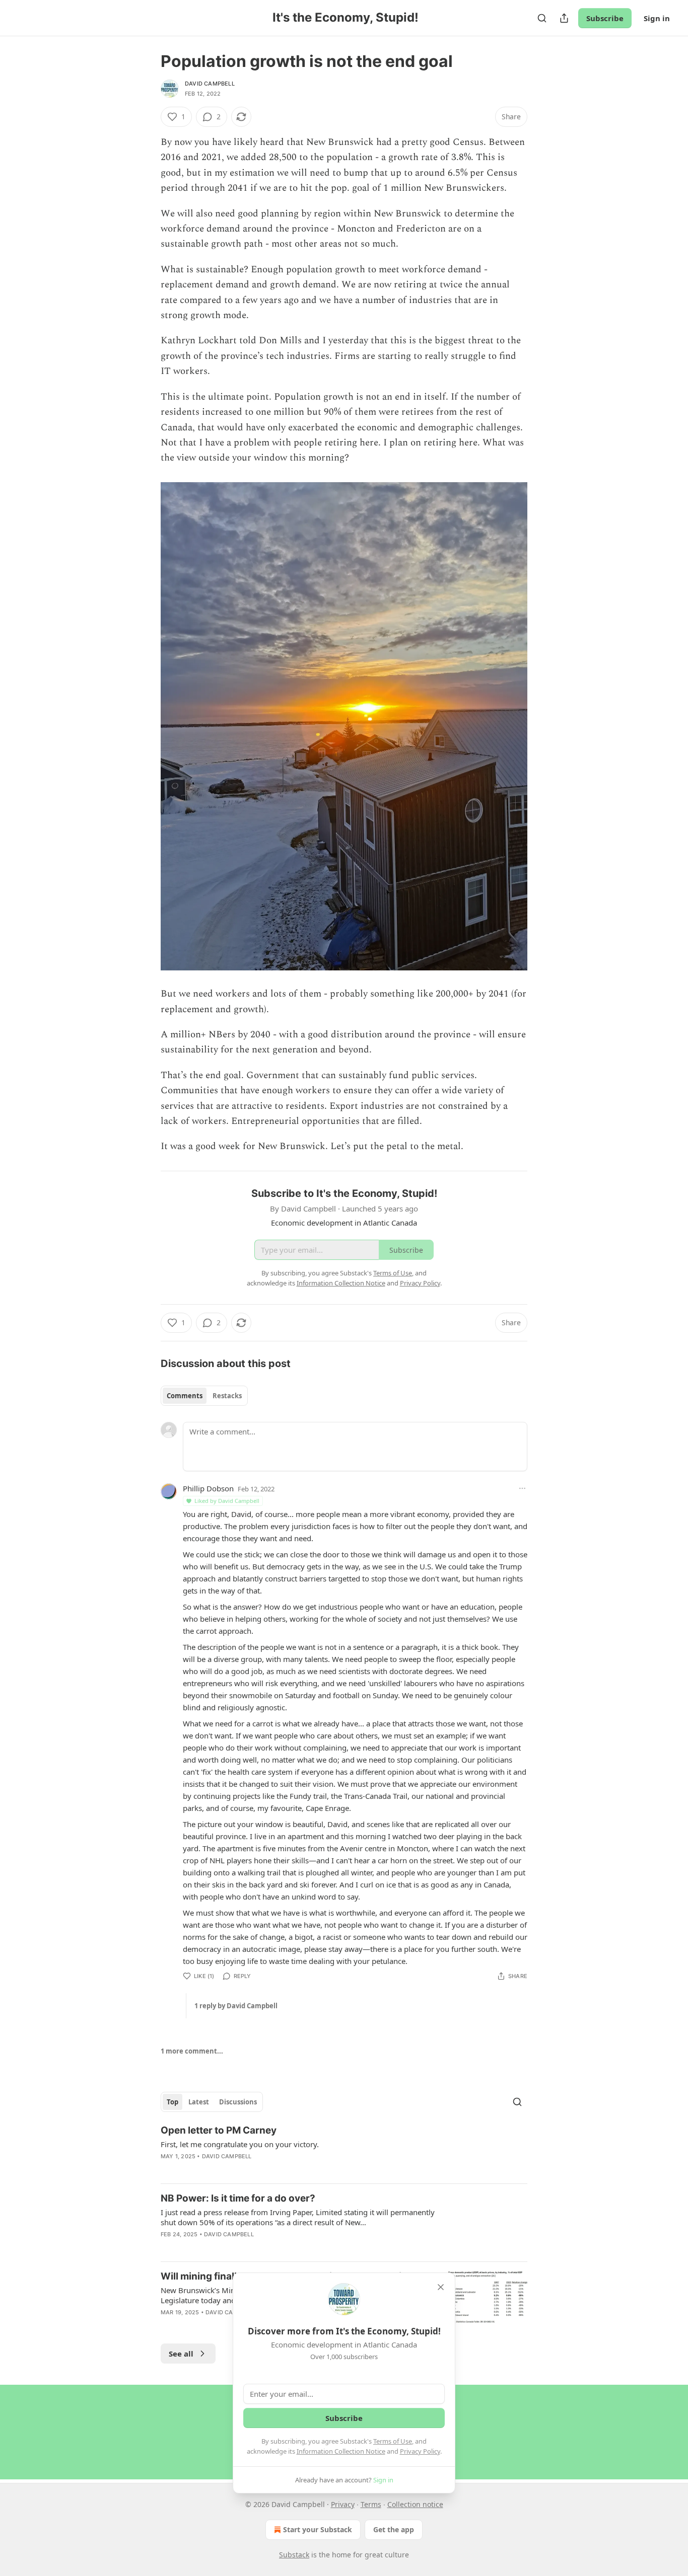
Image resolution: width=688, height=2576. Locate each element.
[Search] (542, 18)
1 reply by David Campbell (236, 2006)
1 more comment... (192, 2051)
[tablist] (204, 1396)
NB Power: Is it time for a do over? (238, 2198)
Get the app (394, 2529)
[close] (441, 2287)
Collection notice (415, 2504)
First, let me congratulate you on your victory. (240, 2144)
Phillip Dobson (208, 1488)
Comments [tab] (185, 1396)
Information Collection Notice (341, 2451)
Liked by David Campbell (227, 1501)
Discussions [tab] (238, 2102)
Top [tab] (173, 2102)
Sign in (657, 18)
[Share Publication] (564, 18)
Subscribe (605, 18)
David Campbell (210, 84)
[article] (344, 2150)
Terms (371, 2504)
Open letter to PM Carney (219, 2130)
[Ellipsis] (522, 1488)
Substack (294, 2555)
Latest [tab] (199, 2102)
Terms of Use (393, 2441)
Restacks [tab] (227, 1396)
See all (181, 2354)
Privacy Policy (420, 2451)
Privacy (343, 2504)
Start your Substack (318, 2529)
